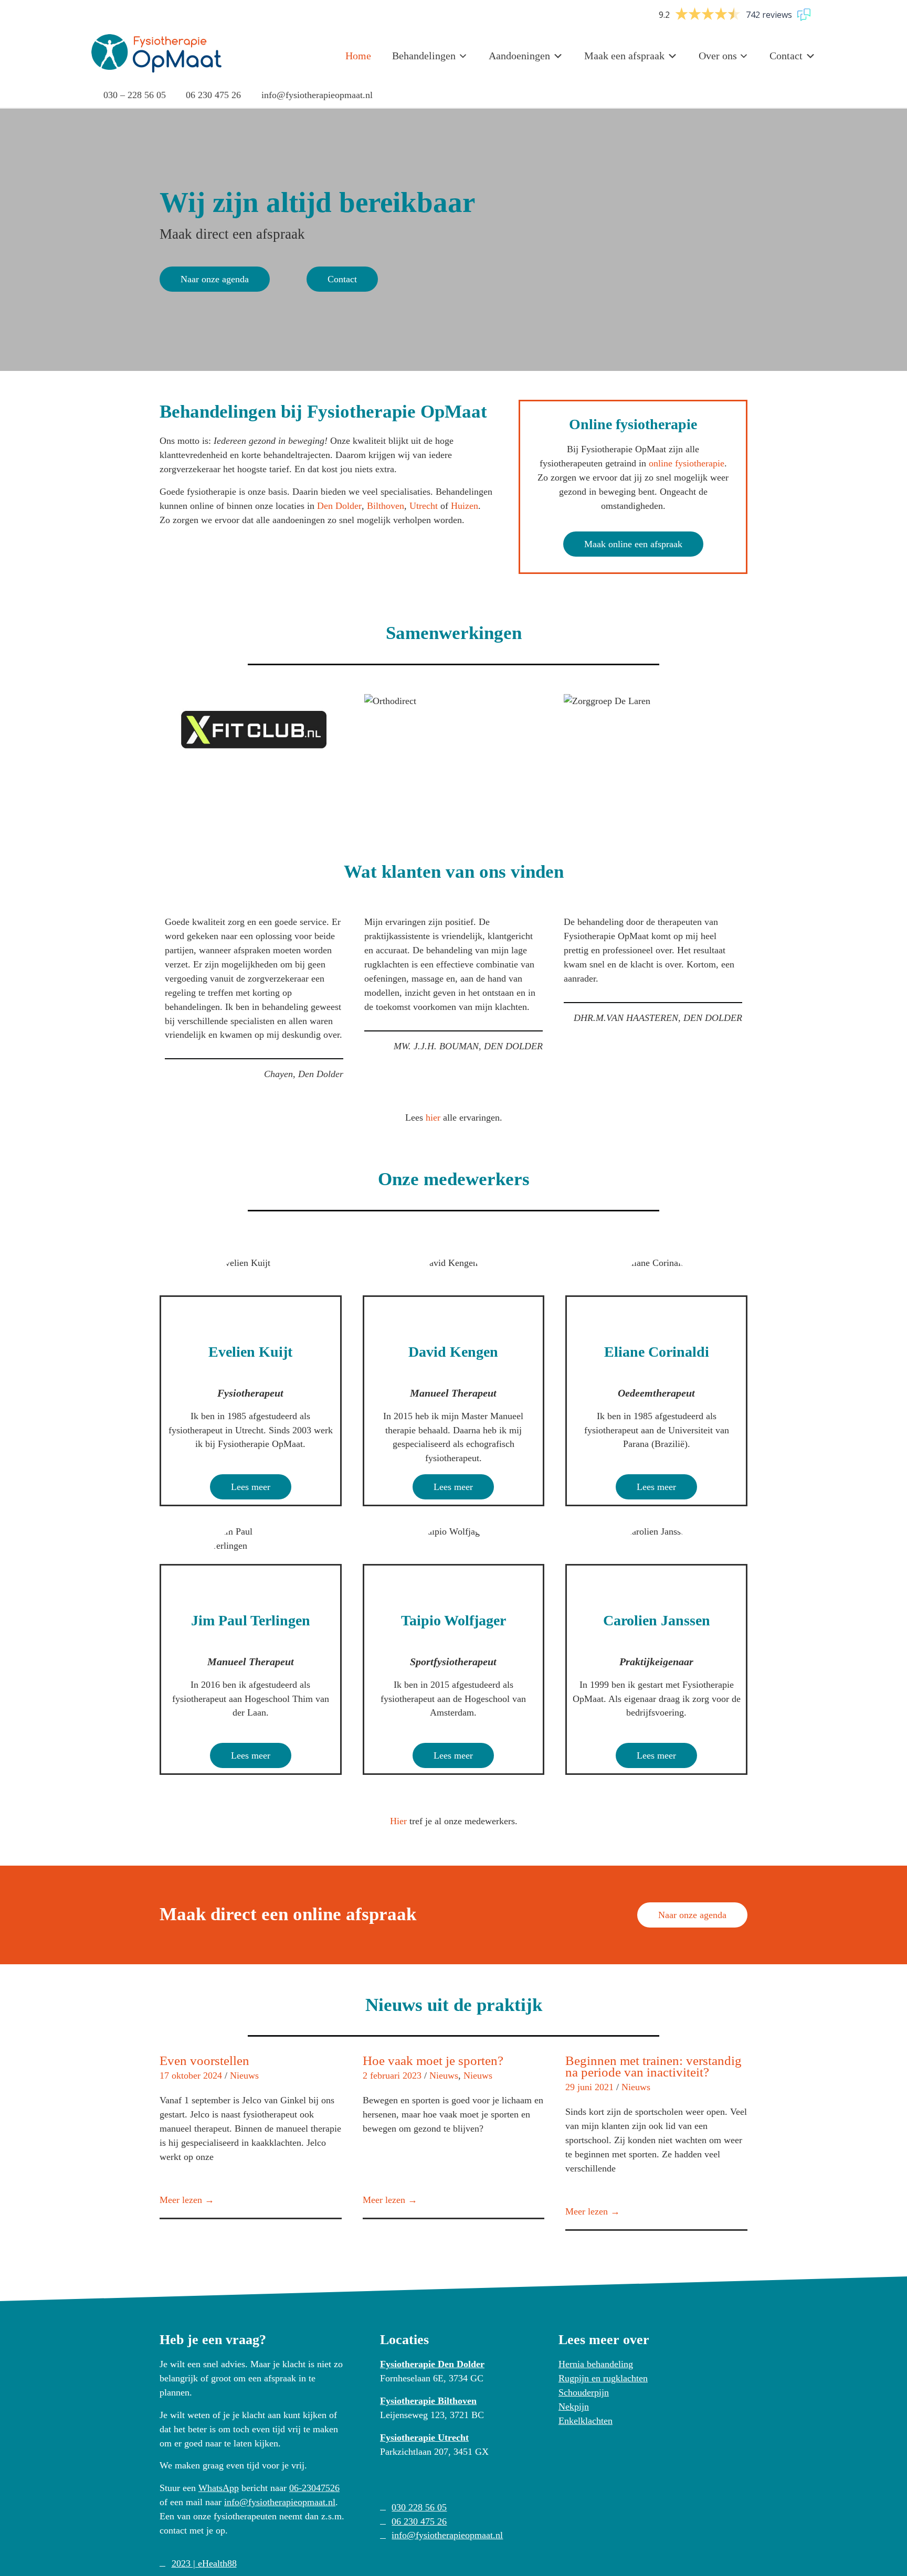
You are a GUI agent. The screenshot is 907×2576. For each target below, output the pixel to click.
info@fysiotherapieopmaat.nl (280, 2502)
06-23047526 (314, 2488)
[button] (149, 730)
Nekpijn (574, 2407)
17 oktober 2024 (191, 2075)
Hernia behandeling (596, 2364)
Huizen (465, 506)
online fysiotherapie (687, 463)
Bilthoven (386, 506)
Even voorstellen (204, 2061)
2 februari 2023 (392, 2075)
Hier (398, 1821)
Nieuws (244, 2075)
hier (433, 1117)
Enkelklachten (586, 2421)
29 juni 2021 (589, 2087)
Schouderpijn (584, 2392)
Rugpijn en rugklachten (603, 2378)
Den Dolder (339, 506)
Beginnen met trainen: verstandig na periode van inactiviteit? (653, 2066)
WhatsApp (219, 2488)
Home (358, 56)
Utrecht (424, 506)
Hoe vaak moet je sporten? (433, 2061)
